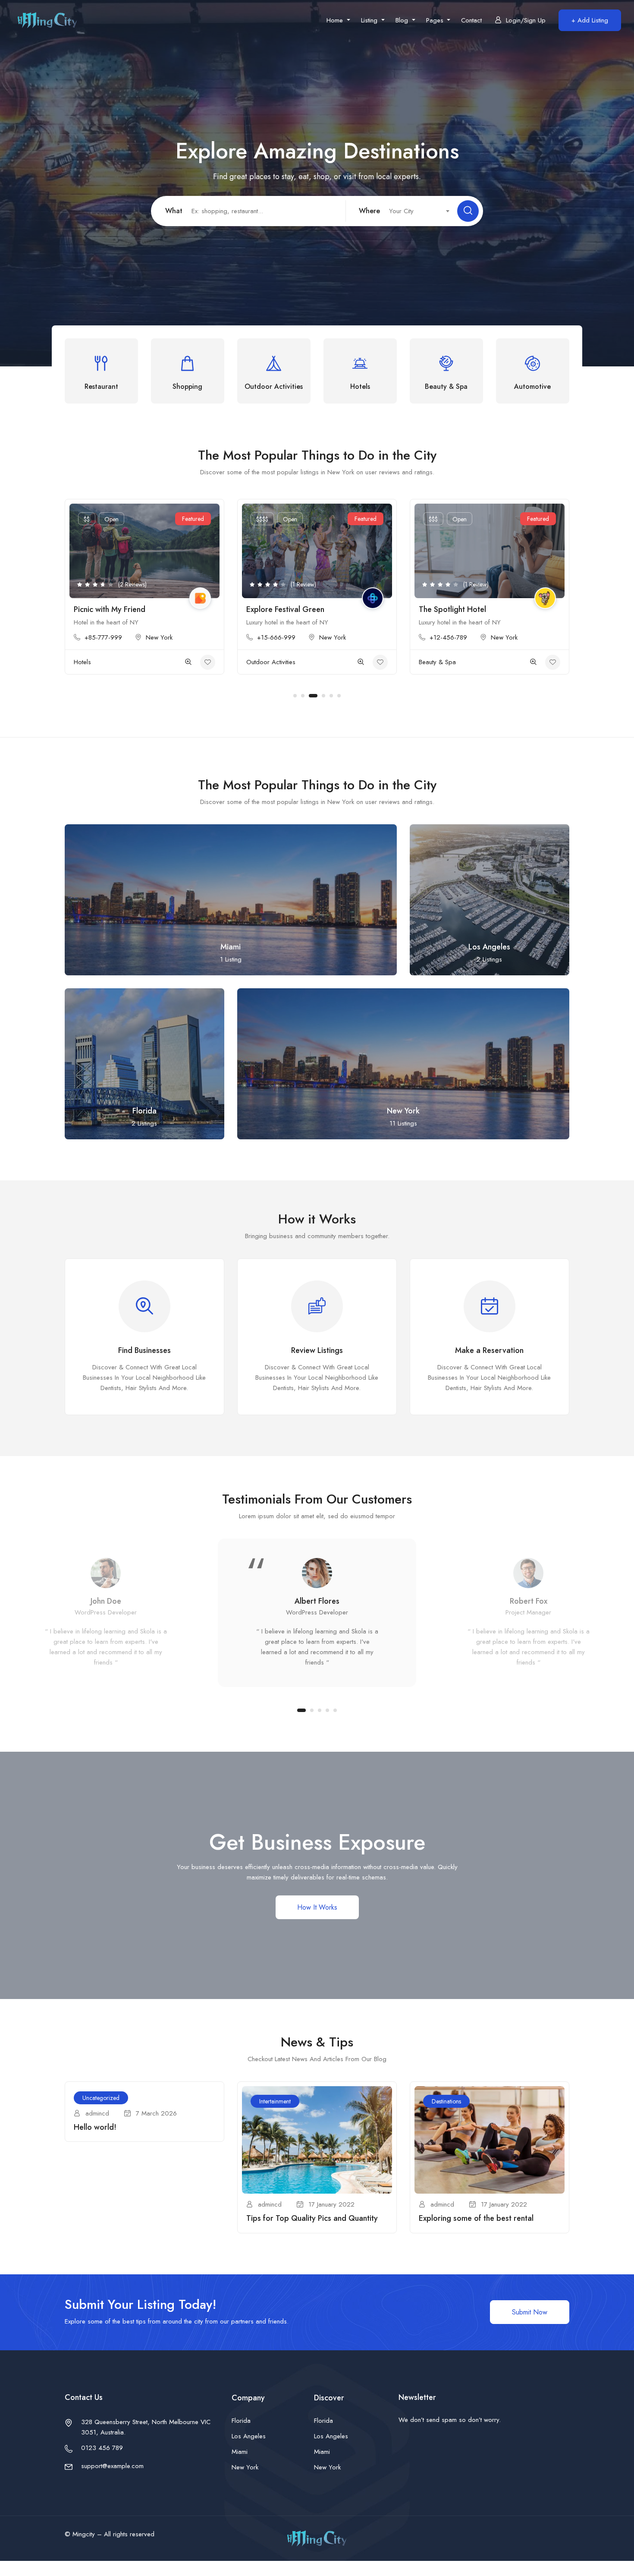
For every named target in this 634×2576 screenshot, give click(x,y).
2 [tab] (303, 696)
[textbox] (415, 211)
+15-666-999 (104, 637)
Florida (241, 2421)
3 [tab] (311, 696)
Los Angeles (249, 2436)
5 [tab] (331, 696)
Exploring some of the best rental (476, 2218)
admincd (97, 2113)
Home (336, 20)
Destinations (446, 2101)
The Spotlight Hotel (280, 609)
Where (369, 211)
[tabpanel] (144, 593)
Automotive (434, 662)
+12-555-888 (448, 637)
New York (160, 637)
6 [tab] (339, 696)
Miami (240, 2452)
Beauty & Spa (265, 662)
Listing (370, 20)
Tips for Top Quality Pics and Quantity (312, 2218)
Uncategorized (101, 2098)
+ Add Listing (590, 20)
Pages (436, 20)
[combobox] (415, 211)
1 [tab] (295, 696)
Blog (403, 20)
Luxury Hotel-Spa (449, 609)
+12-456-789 (276, 637)
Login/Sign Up (526, 20)
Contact (471, 20)
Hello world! (95, 2127)
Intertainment (275, 2101)
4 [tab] (321, 696)
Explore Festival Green (113, 609)
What (174, 211)
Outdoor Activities (98, 662)
